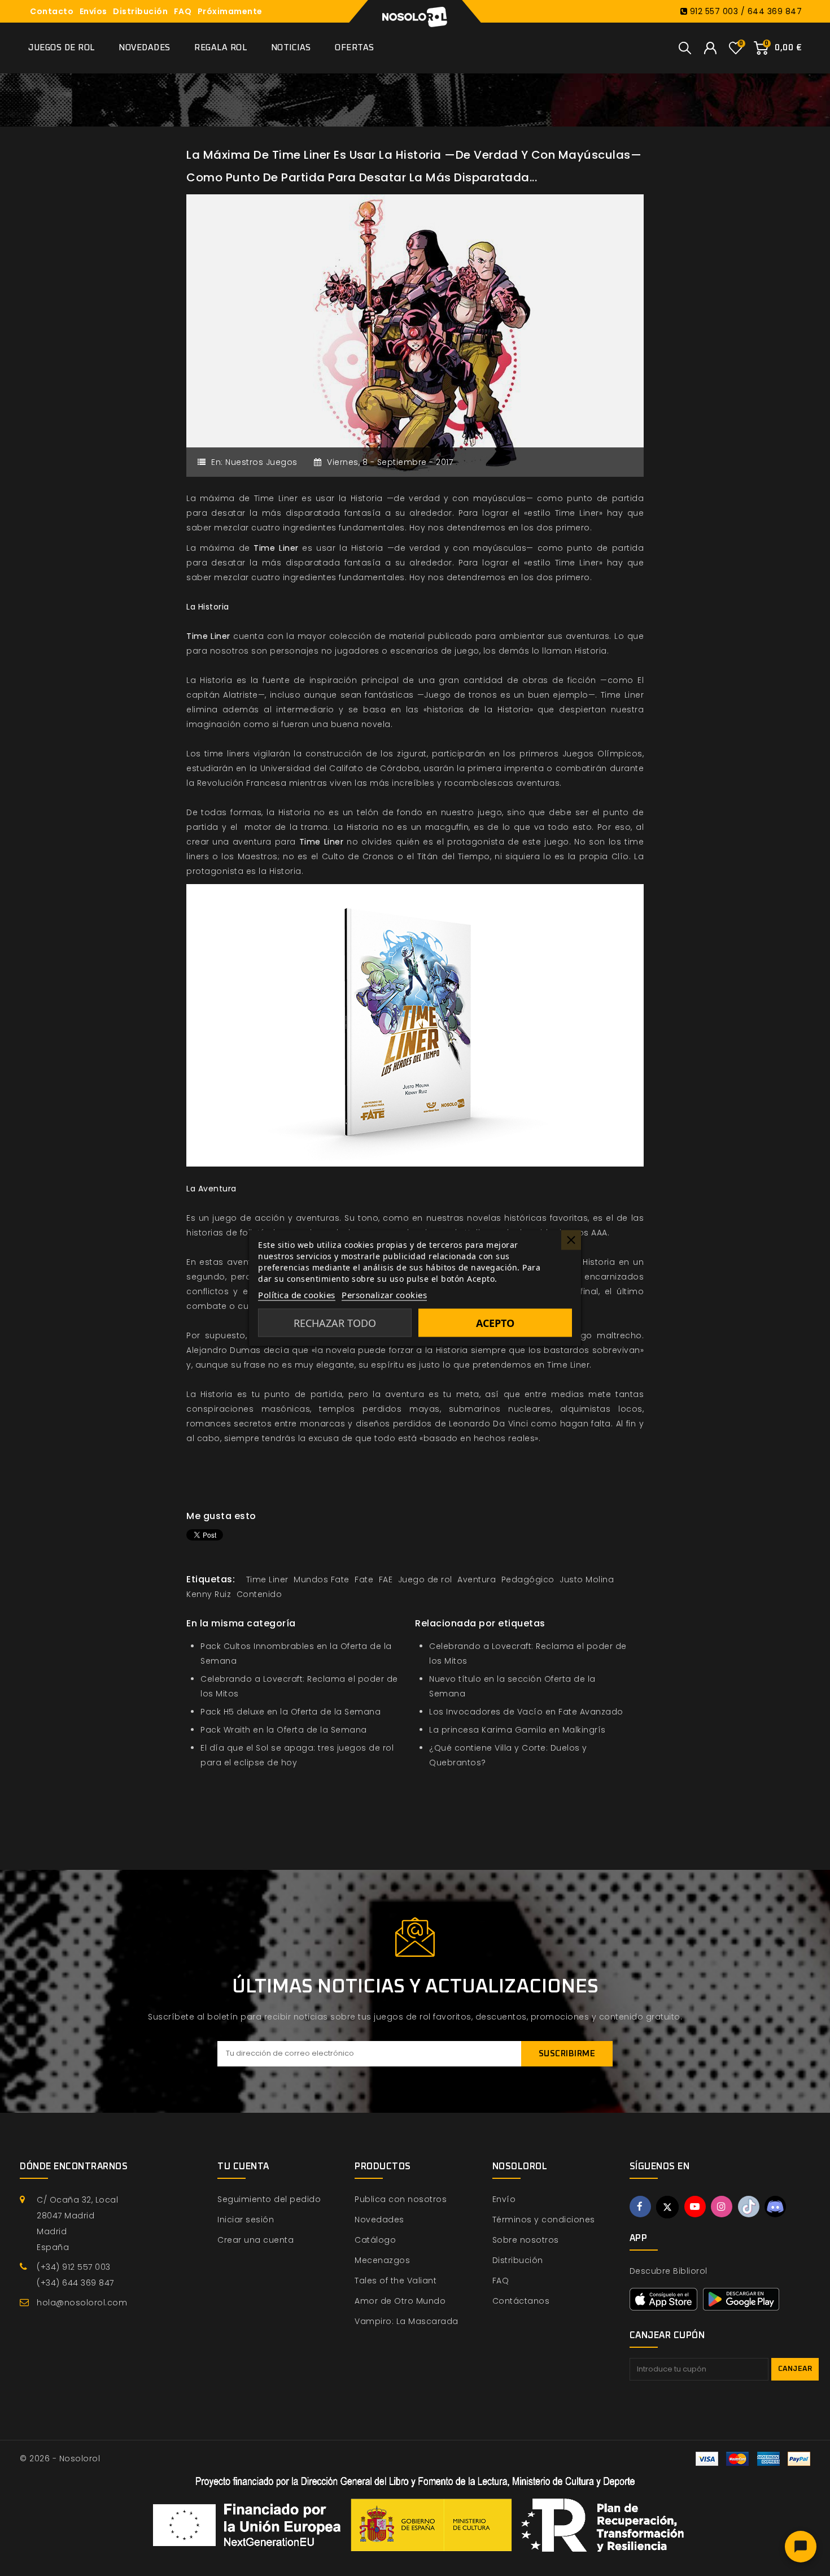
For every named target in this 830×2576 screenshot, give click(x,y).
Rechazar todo (335, 1323)
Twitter (667, 2207)
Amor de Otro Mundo (400, 2301)
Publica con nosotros (401, 2199)
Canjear (795, 2369)
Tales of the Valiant (396, 2281)
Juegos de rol (62, 48)
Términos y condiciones (544, 2220)
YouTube (695, 2207)
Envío (504, 2199)
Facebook (640, 2207)
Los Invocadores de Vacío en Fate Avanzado (526, 1712)
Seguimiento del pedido (269, 2199)
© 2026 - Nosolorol (60, 2458)
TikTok (749, 2207)
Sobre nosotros (526, 2240)
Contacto (52, 11)
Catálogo (375, 2240)
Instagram (722, 2207)
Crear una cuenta (255, 2240)
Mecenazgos (382, 2260)
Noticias (291, 48)
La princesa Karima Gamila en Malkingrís (517, 1730)
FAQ (183, 11)
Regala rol (220, 48)
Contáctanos (521, 2301)
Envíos (93, 11)
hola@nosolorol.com (82, 2303)
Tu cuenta (243, 2166)
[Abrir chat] (801, 2547)
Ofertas (355, 48)
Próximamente (230, 11)
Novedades (145, 48)
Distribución (140, 11)
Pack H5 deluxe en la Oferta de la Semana (290, 1712)
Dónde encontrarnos (74, 2166)
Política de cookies (297, 1295)
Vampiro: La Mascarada (407, 2321)
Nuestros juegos (261, 462)
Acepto (495, 1323)
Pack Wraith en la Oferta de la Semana (284, 1730)
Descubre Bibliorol (669, 2271)
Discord (775, 2207)
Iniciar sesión (246, 2220)
